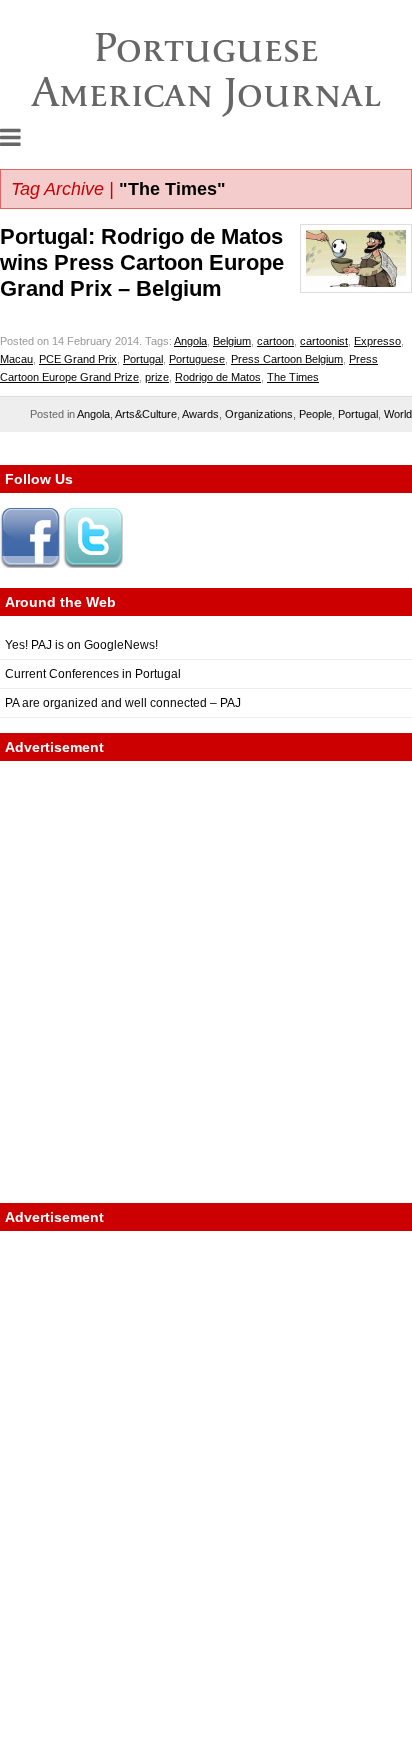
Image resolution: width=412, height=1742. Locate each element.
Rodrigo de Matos (218, 377)
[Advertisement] (206, 982)
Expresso (377, 341)
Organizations (259, 414)
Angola (190, 341)
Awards (200, 414)
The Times (293, 377)
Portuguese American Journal (206, 69)
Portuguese (197, 359)
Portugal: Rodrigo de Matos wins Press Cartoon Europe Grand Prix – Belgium (142, 262)
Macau (16, 359)
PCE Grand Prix (78, 359)
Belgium (232, 341)
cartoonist (324, 341)
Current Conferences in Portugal (93, 674)
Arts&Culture (146, 414)
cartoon (275, 341)
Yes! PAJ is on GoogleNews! (81, 645)
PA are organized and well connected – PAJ (123, 703)
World (398, 414)
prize (157, 377)
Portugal (143, 359)
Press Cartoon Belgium (287, 359)
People (315, 414)
